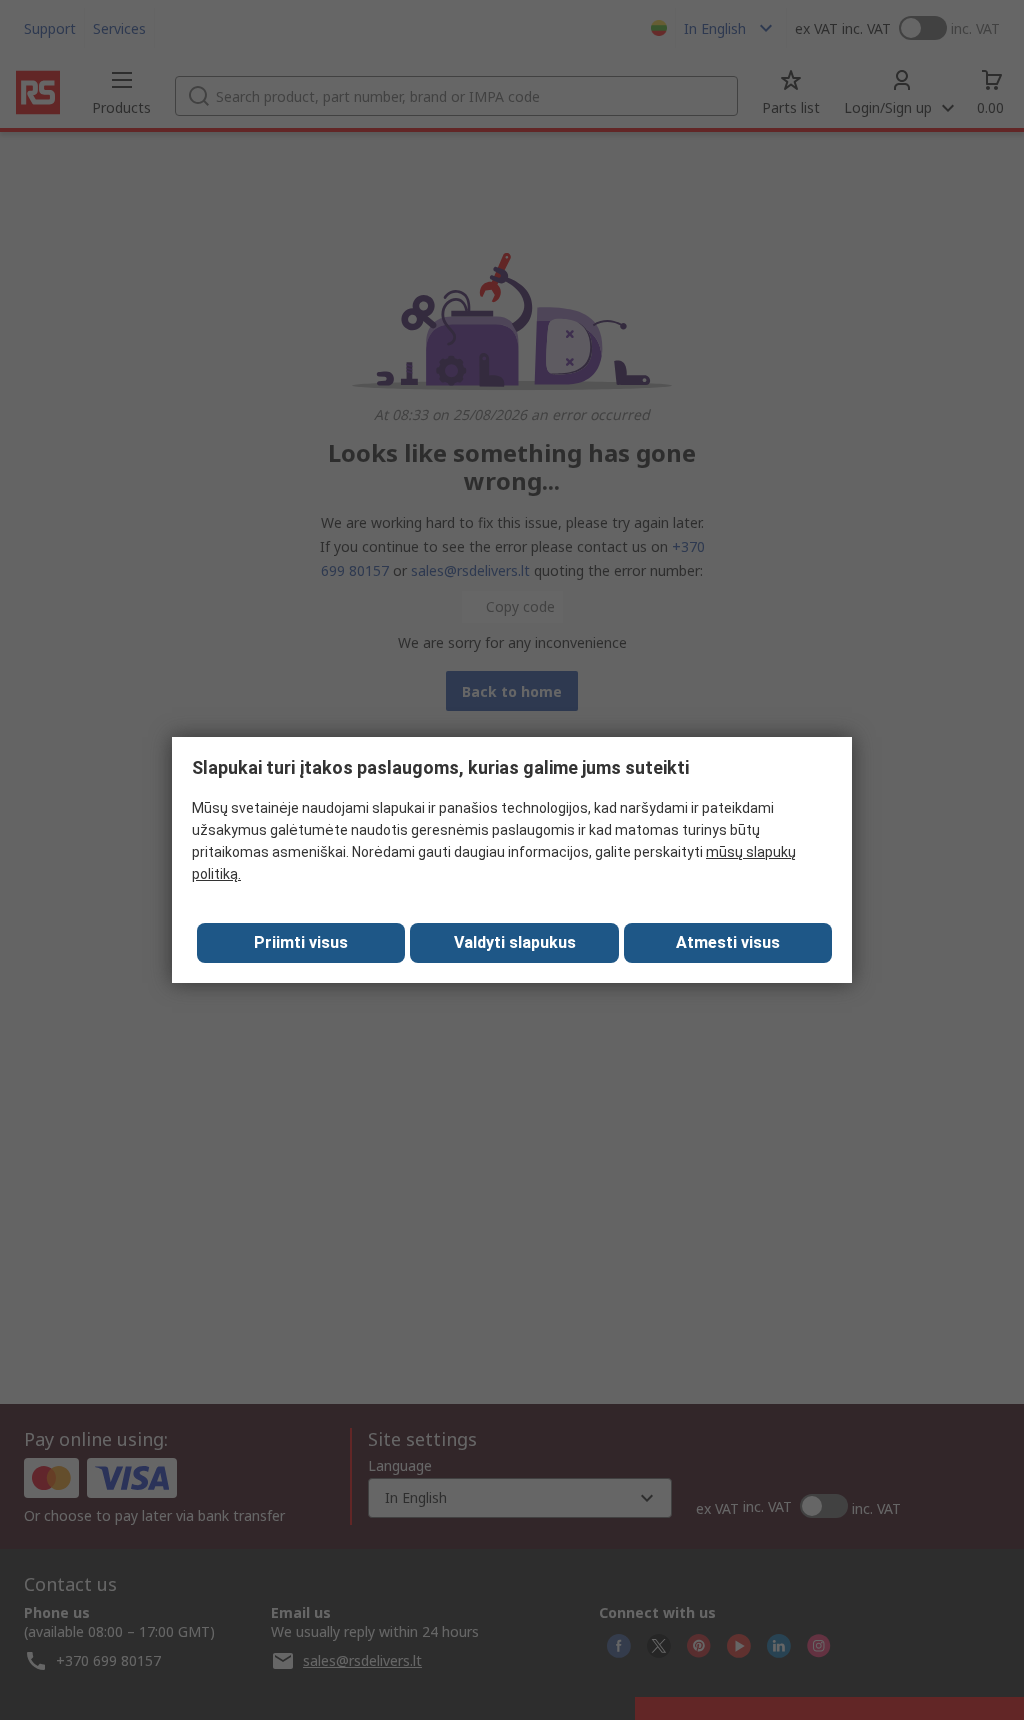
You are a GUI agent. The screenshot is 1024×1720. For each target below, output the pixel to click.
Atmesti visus (728, 942)
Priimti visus (301, 942)
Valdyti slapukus (515, 942)
